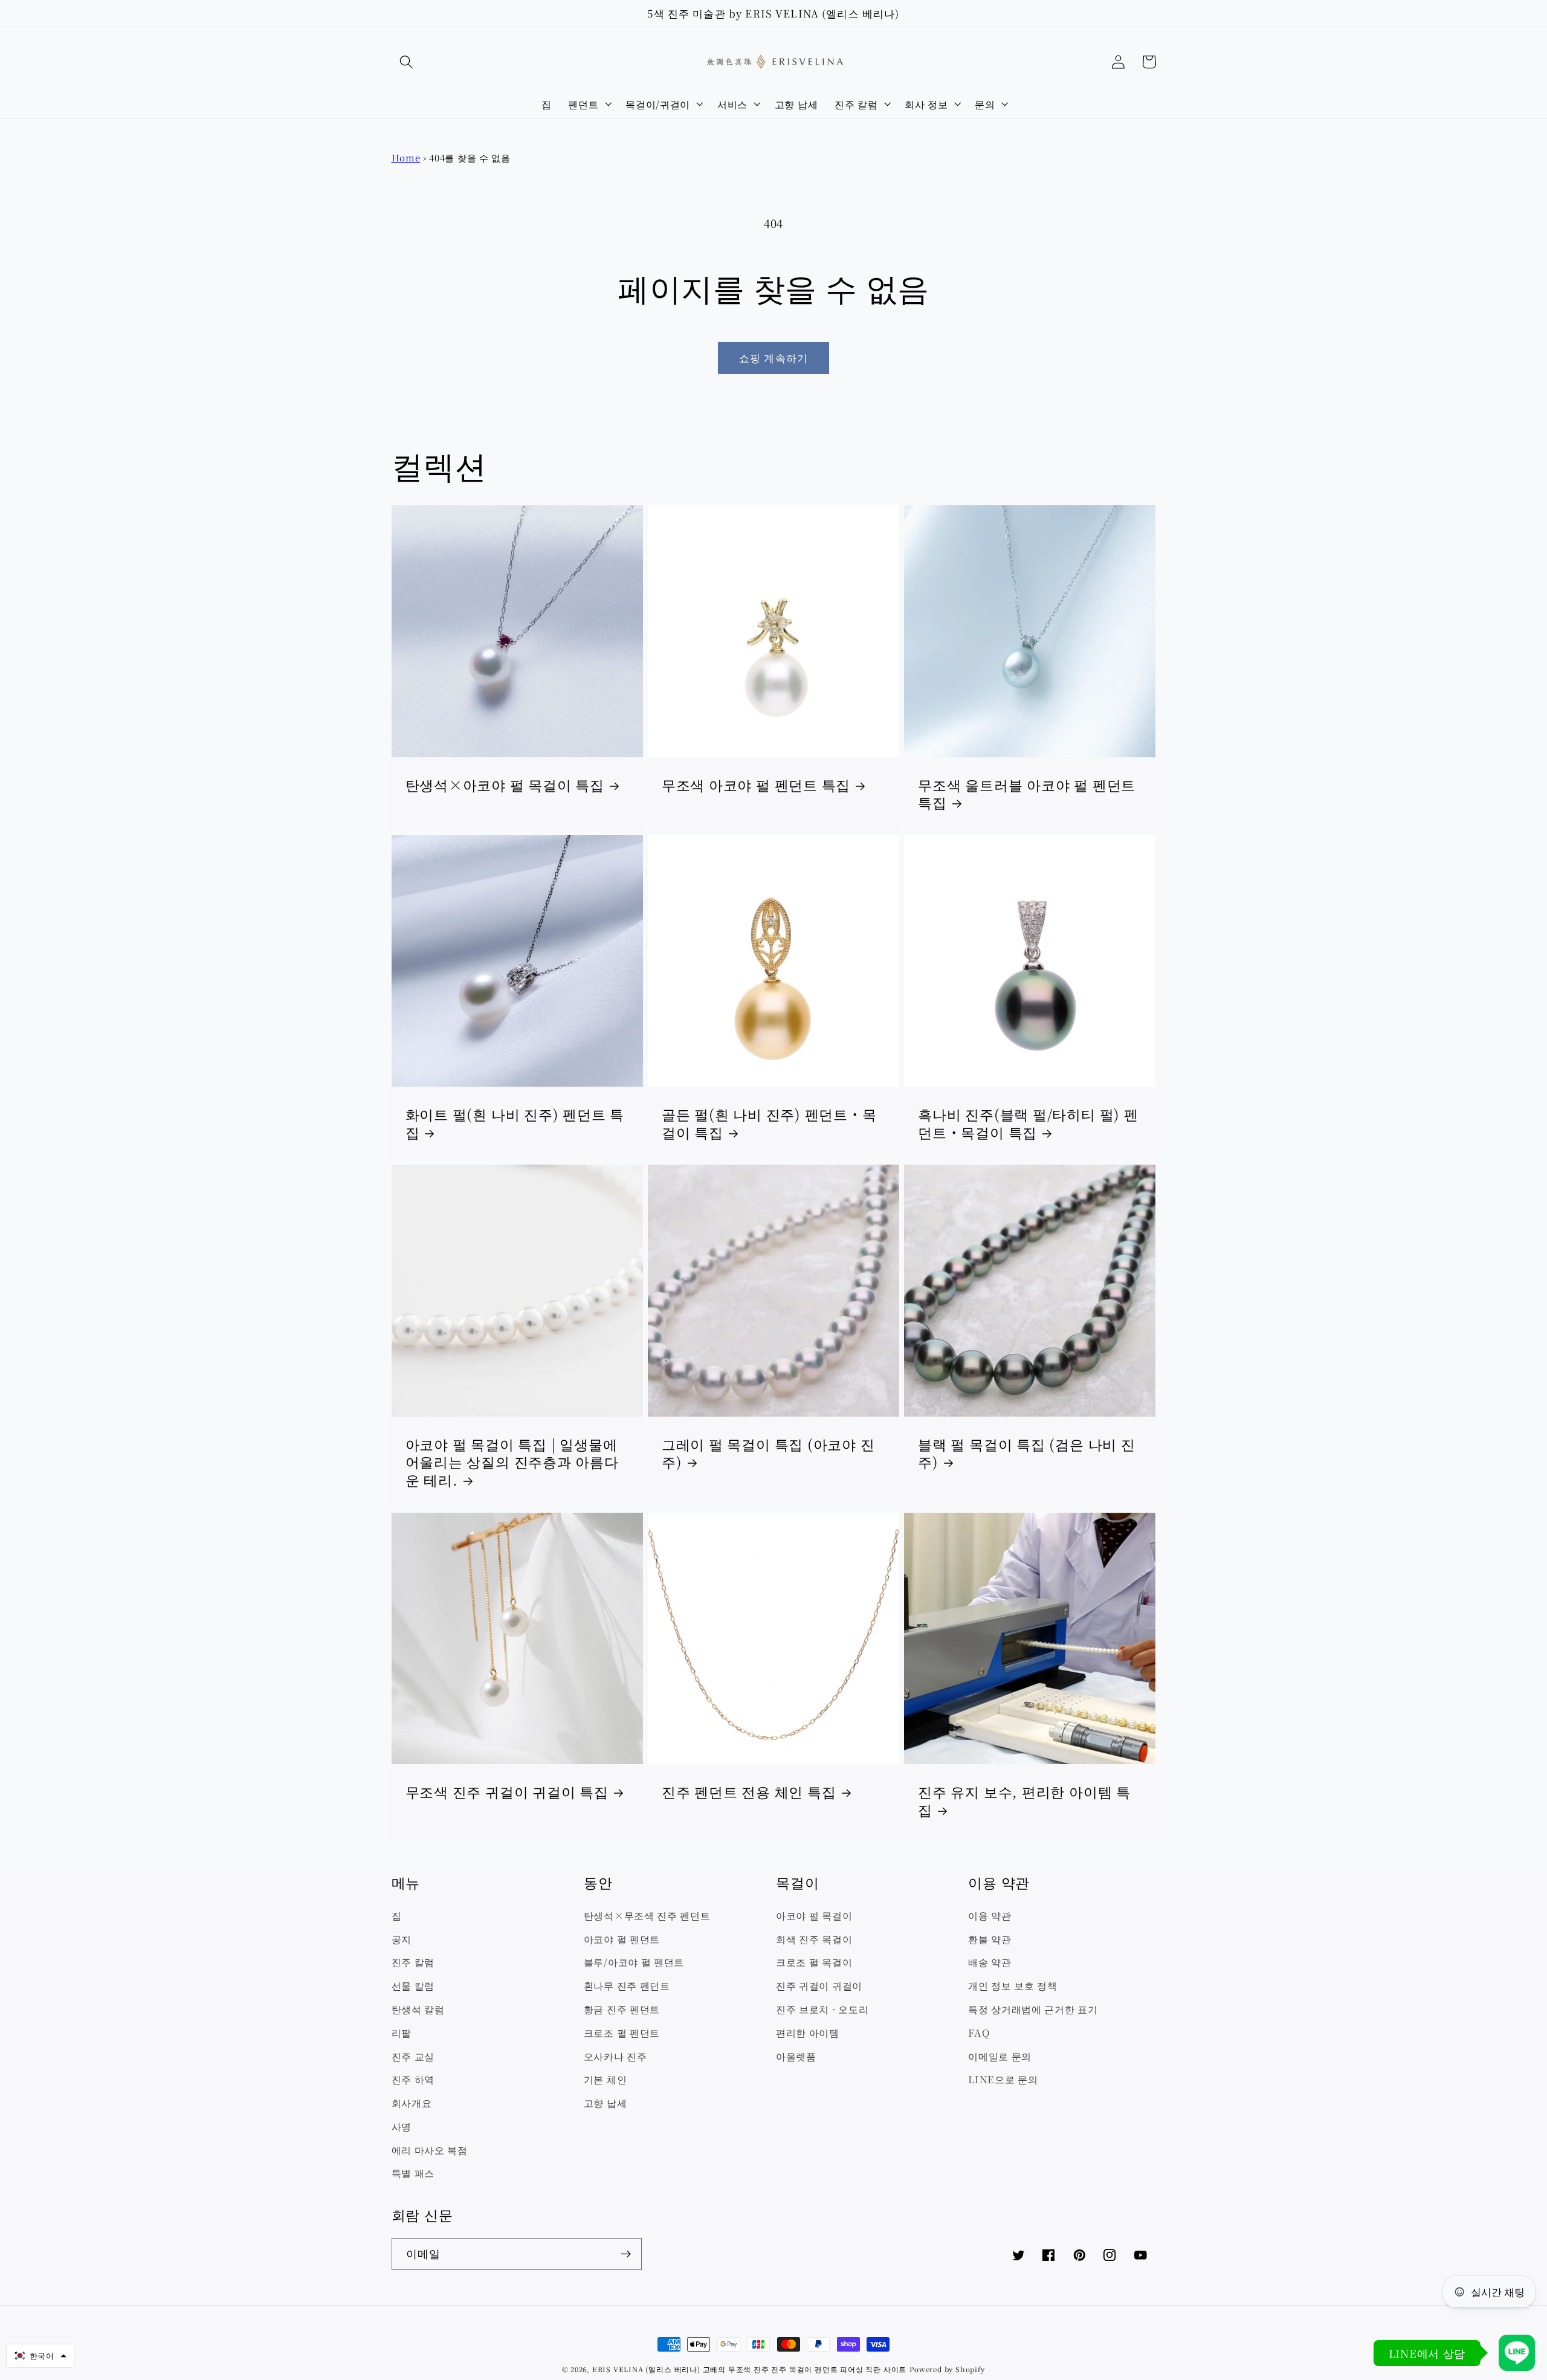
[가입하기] (626, 2254)
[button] (407, 62)
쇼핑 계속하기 (773, 357)
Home (406, 157)
